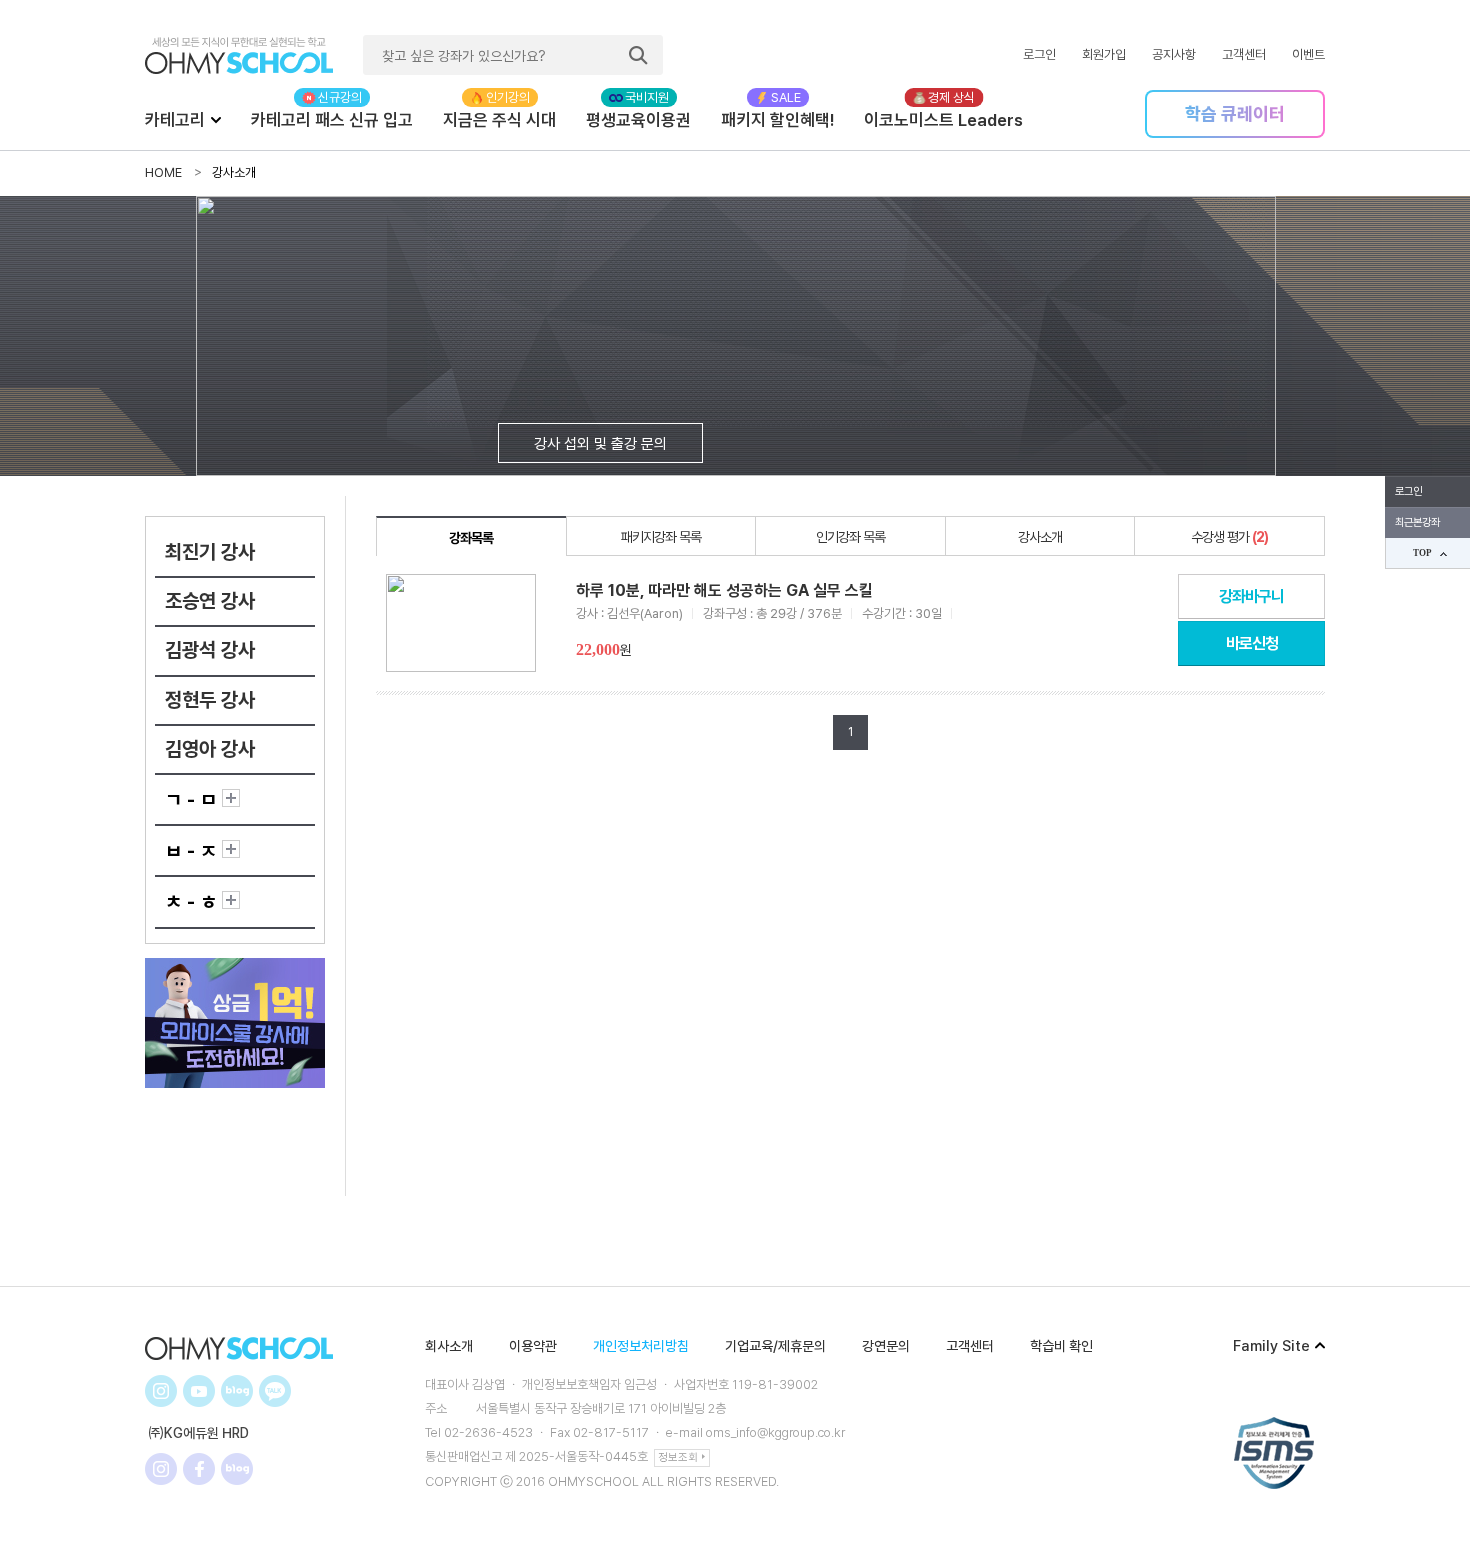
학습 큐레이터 (1235, 113)
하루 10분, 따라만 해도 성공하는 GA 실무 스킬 (724, 590)
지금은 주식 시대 (499, 120)
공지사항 (1174, 54)
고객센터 (1244, 54)
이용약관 (533, 1346)
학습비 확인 (1061, 1346)
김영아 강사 (210, 749)
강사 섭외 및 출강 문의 (600, 444)
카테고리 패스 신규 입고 (332, 120)
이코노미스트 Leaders (943, 120)
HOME (163, 172)
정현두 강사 (210, 700)
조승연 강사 (210, 601)
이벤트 (1308, 54)
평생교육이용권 (638, 120)
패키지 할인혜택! (777, 120)
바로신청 (1252, 643)
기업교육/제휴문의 (775, 1346)
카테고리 (175, 120)
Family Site (1271, 1346)
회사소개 (449, 1346)
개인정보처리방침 (641, 1346)
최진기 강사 (210, 552)
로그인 (1039, 54)
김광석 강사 (210, 650)
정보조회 (678, 1457)
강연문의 (886, 1346)
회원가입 (1104, 54)
